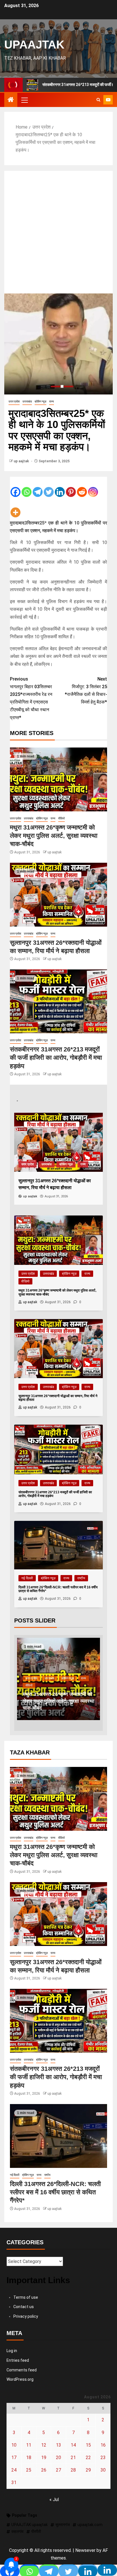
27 (58, 2470)
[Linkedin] (60, 487)
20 (58, 2458)
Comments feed (22, 2370)
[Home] (11, 100)
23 (103, 2458)
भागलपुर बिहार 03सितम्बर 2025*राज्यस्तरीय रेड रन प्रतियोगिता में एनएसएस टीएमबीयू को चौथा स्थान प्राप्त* (31, 698)
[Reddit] (82, 487)
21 (73, 2458)
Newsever (85, 2550)
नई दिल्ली (27, 1578)
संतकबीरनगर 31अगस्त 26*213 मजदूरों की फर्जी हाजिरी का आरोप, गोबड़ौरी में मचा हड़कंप (56, 1058)
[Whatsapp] (27, 487)
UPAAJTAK (34, 45)
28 (73, 2470)
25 (29, 2470)
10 (14, 2445)
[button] (24, 100)
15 (88, 2445)
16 (103, 2445)
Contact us (24, 2307)
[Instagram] (93, 487)
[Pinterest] (71, 487)
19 (44, 2458)
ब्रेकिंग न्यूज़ (40, 401)
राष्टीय (81, 1578)
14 (73, 2445)
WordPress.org (20, 2379)
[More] (15, 508)
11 (29, 2445)
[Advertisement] (58, 232)
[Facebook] (15, 487)
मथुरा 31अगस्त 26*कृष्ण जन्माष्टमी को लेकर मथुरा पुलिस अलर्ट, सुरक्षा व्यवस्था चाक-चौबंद (54, 836)
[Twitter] (49, 487)
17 (14, 2458)
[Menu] (24, 100)
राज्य (52, 401)
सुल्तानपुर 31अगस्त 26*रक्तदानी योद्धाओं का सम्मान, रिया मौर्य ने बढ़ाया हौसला (56, 1701)
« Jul (54, 2500)
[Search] (98, 100)
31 (14, 2482)
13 (58, 2445)
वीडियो (61, 818)
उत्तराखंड (27, 401)
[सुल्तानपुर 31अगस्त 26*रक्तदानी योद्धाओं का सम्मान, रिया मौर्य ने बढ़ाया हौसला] (58, 895)
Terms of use (26, 2297)
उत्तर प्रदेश (14, 401)
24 (14, 2470)
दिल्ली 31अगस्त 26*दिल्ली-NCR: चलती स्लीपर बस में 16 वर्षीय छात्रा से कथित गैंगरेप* (55, 2192)
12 (44, 2445)
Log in (12, 2351)
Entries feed (18, 2360)
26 (44, 2470)
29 (88, 2470)
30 (103, 2470)
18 (29, 2458)
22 (88, 2458)
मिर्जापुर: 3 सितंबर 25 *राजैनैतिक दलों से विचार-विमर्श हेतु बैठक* (86, 691)
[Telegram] (38, 487)
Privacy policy (26, 2316)
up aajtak (22, 461)
